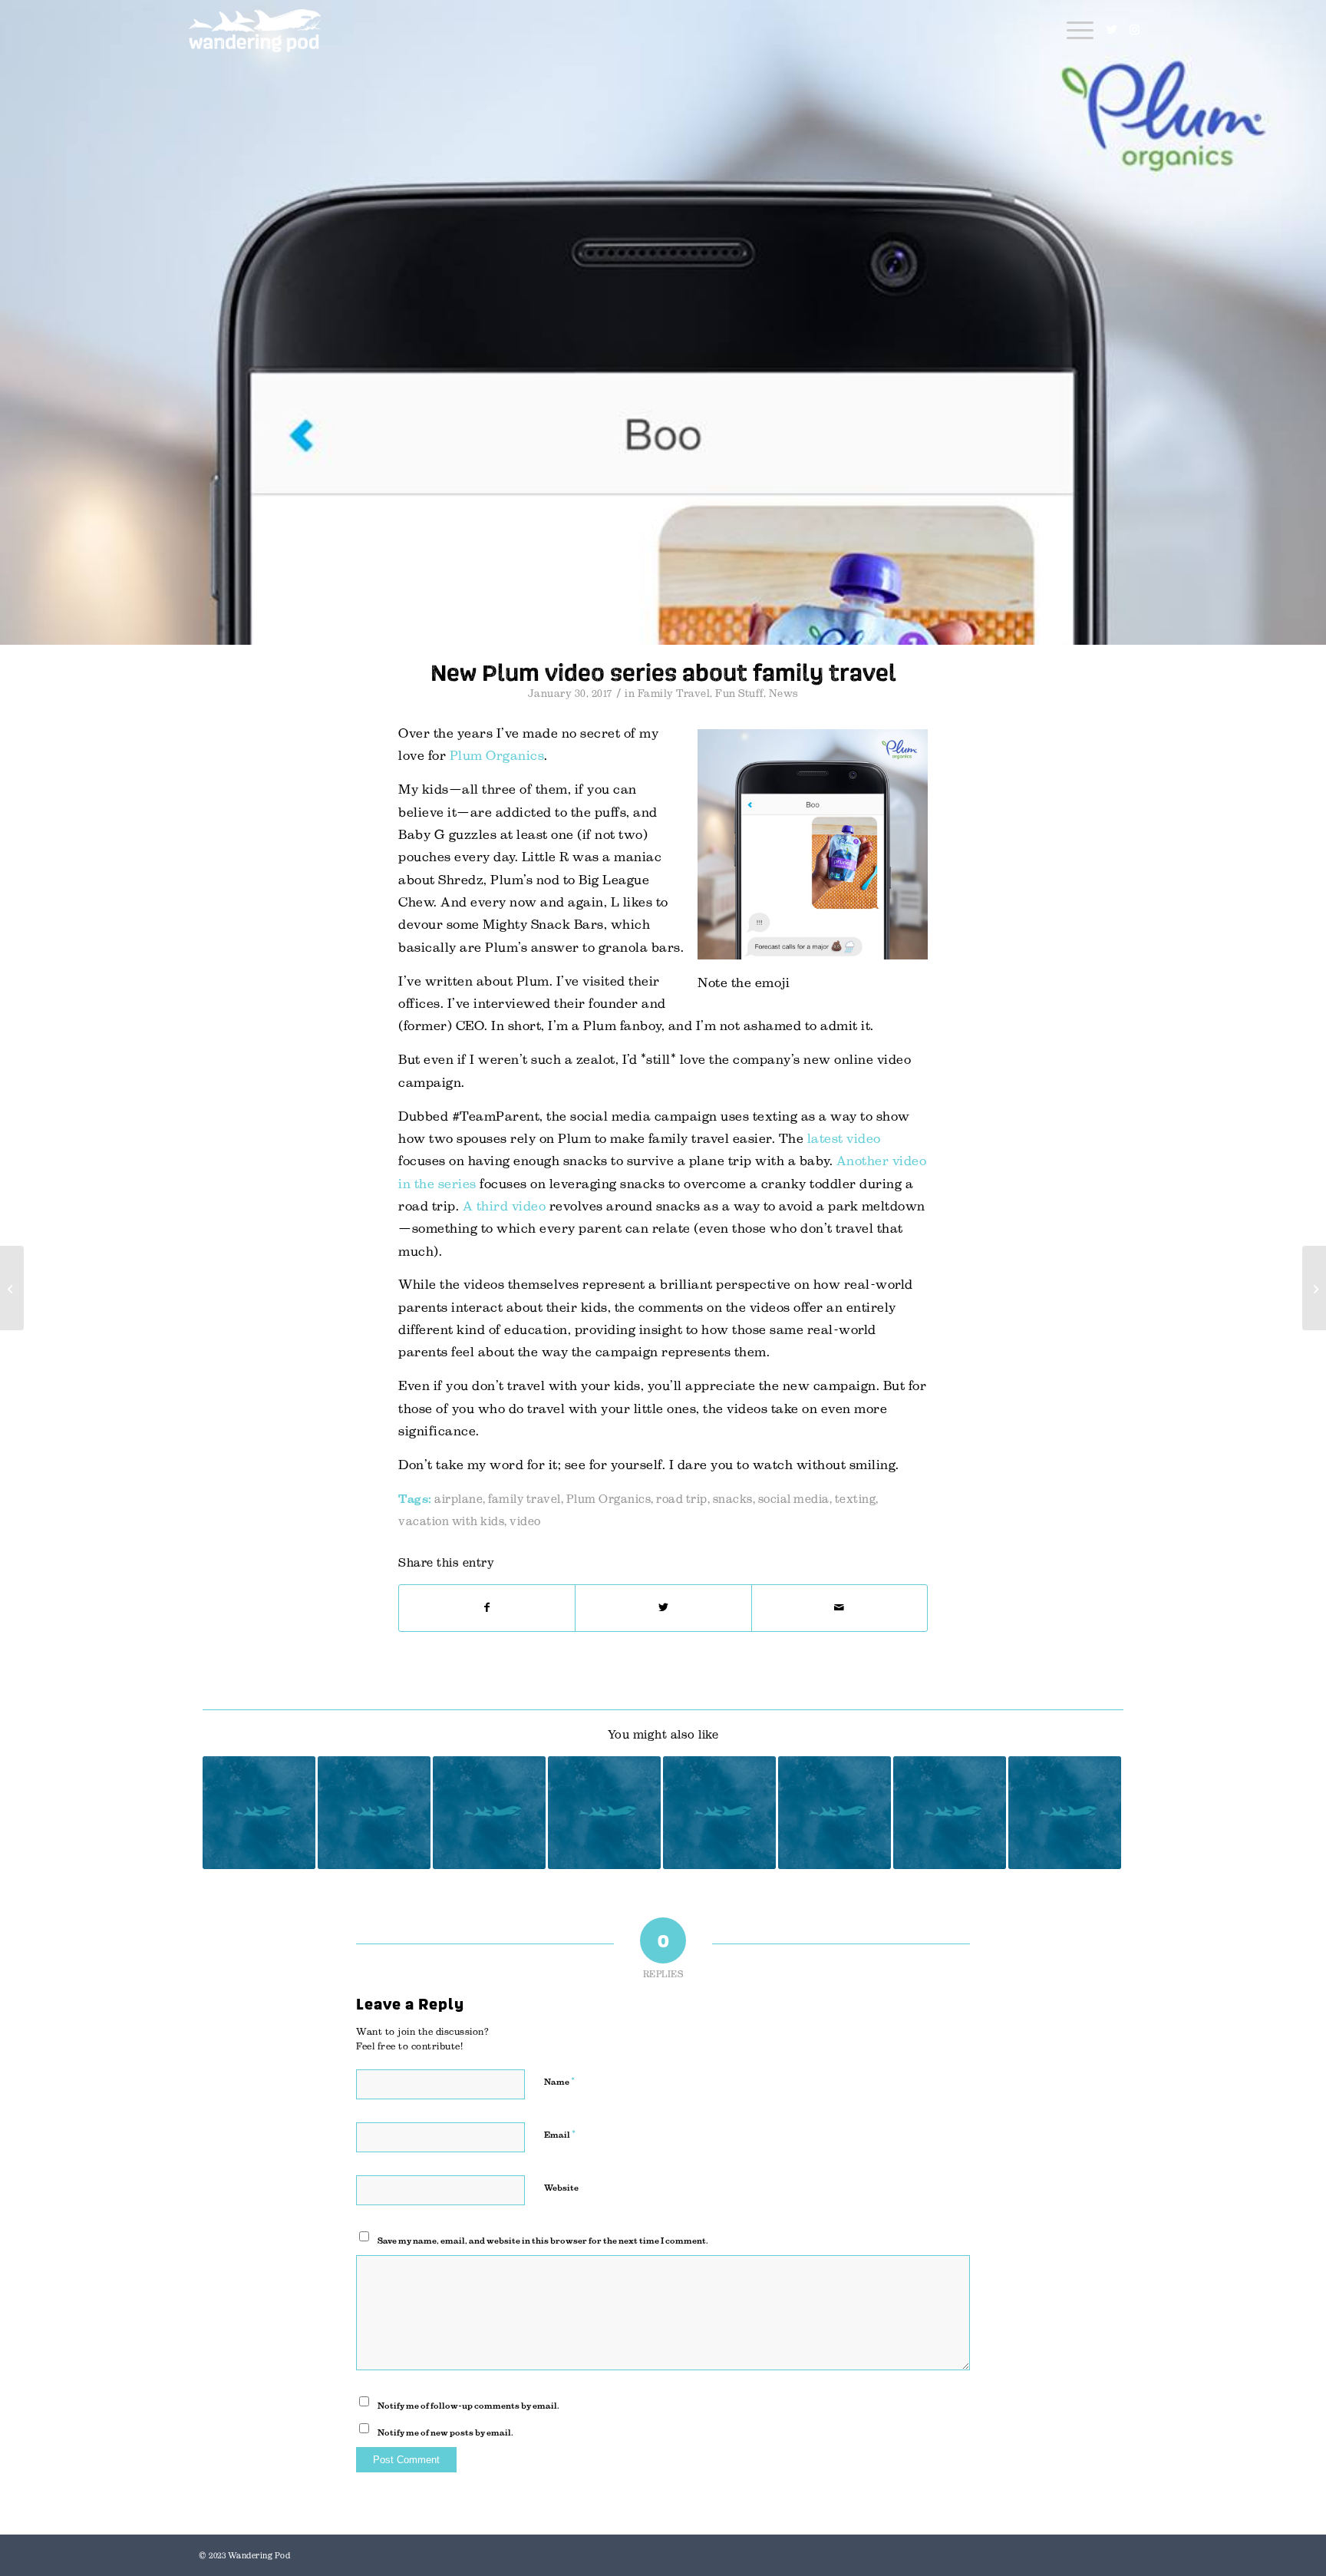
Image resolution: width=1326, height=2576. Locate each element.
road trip (682, 1499)
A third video (505, 1206)
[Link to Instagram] (1135, 30)
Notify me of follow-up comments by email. (468, 2406)
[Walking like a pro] (1314, 1288)
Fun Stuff (739, 694)
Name (559, 2081)
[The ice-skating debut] (12, 1288)
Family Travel (674, 694)
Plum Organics (497, 756)
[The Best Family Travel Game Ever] (489, 1813)
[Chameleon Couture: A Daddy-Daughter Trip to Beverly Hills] (950, 1813)
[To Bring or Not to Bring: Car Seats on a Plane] (719, 1813)
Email (560, 2134)
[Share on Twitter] (663, 1608)
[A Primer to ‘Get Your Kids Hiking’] (1065, 1813)
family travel (524, 1499)
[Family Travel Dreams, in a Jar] (835, 1813)
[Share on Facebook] (487, 1608)
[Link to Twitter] (1112, 30)
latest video (844, 1139)
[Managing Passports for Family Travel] (374, 1813)
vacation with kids (451, 1521)
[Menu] (1075, 31)
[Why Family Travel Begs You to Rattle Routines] (604, 1813)
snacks (733, 1499)
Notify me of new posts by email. (445, 2432)
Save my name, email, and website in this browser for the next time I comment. (543, 2241)
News (784, 694)
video (525, 1521)
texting (856, 1499)
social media (794, 1499)
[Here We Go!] (259, 1813)
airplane (458, 1499)
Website (561, 2188)
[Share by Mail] (839, 1608)
